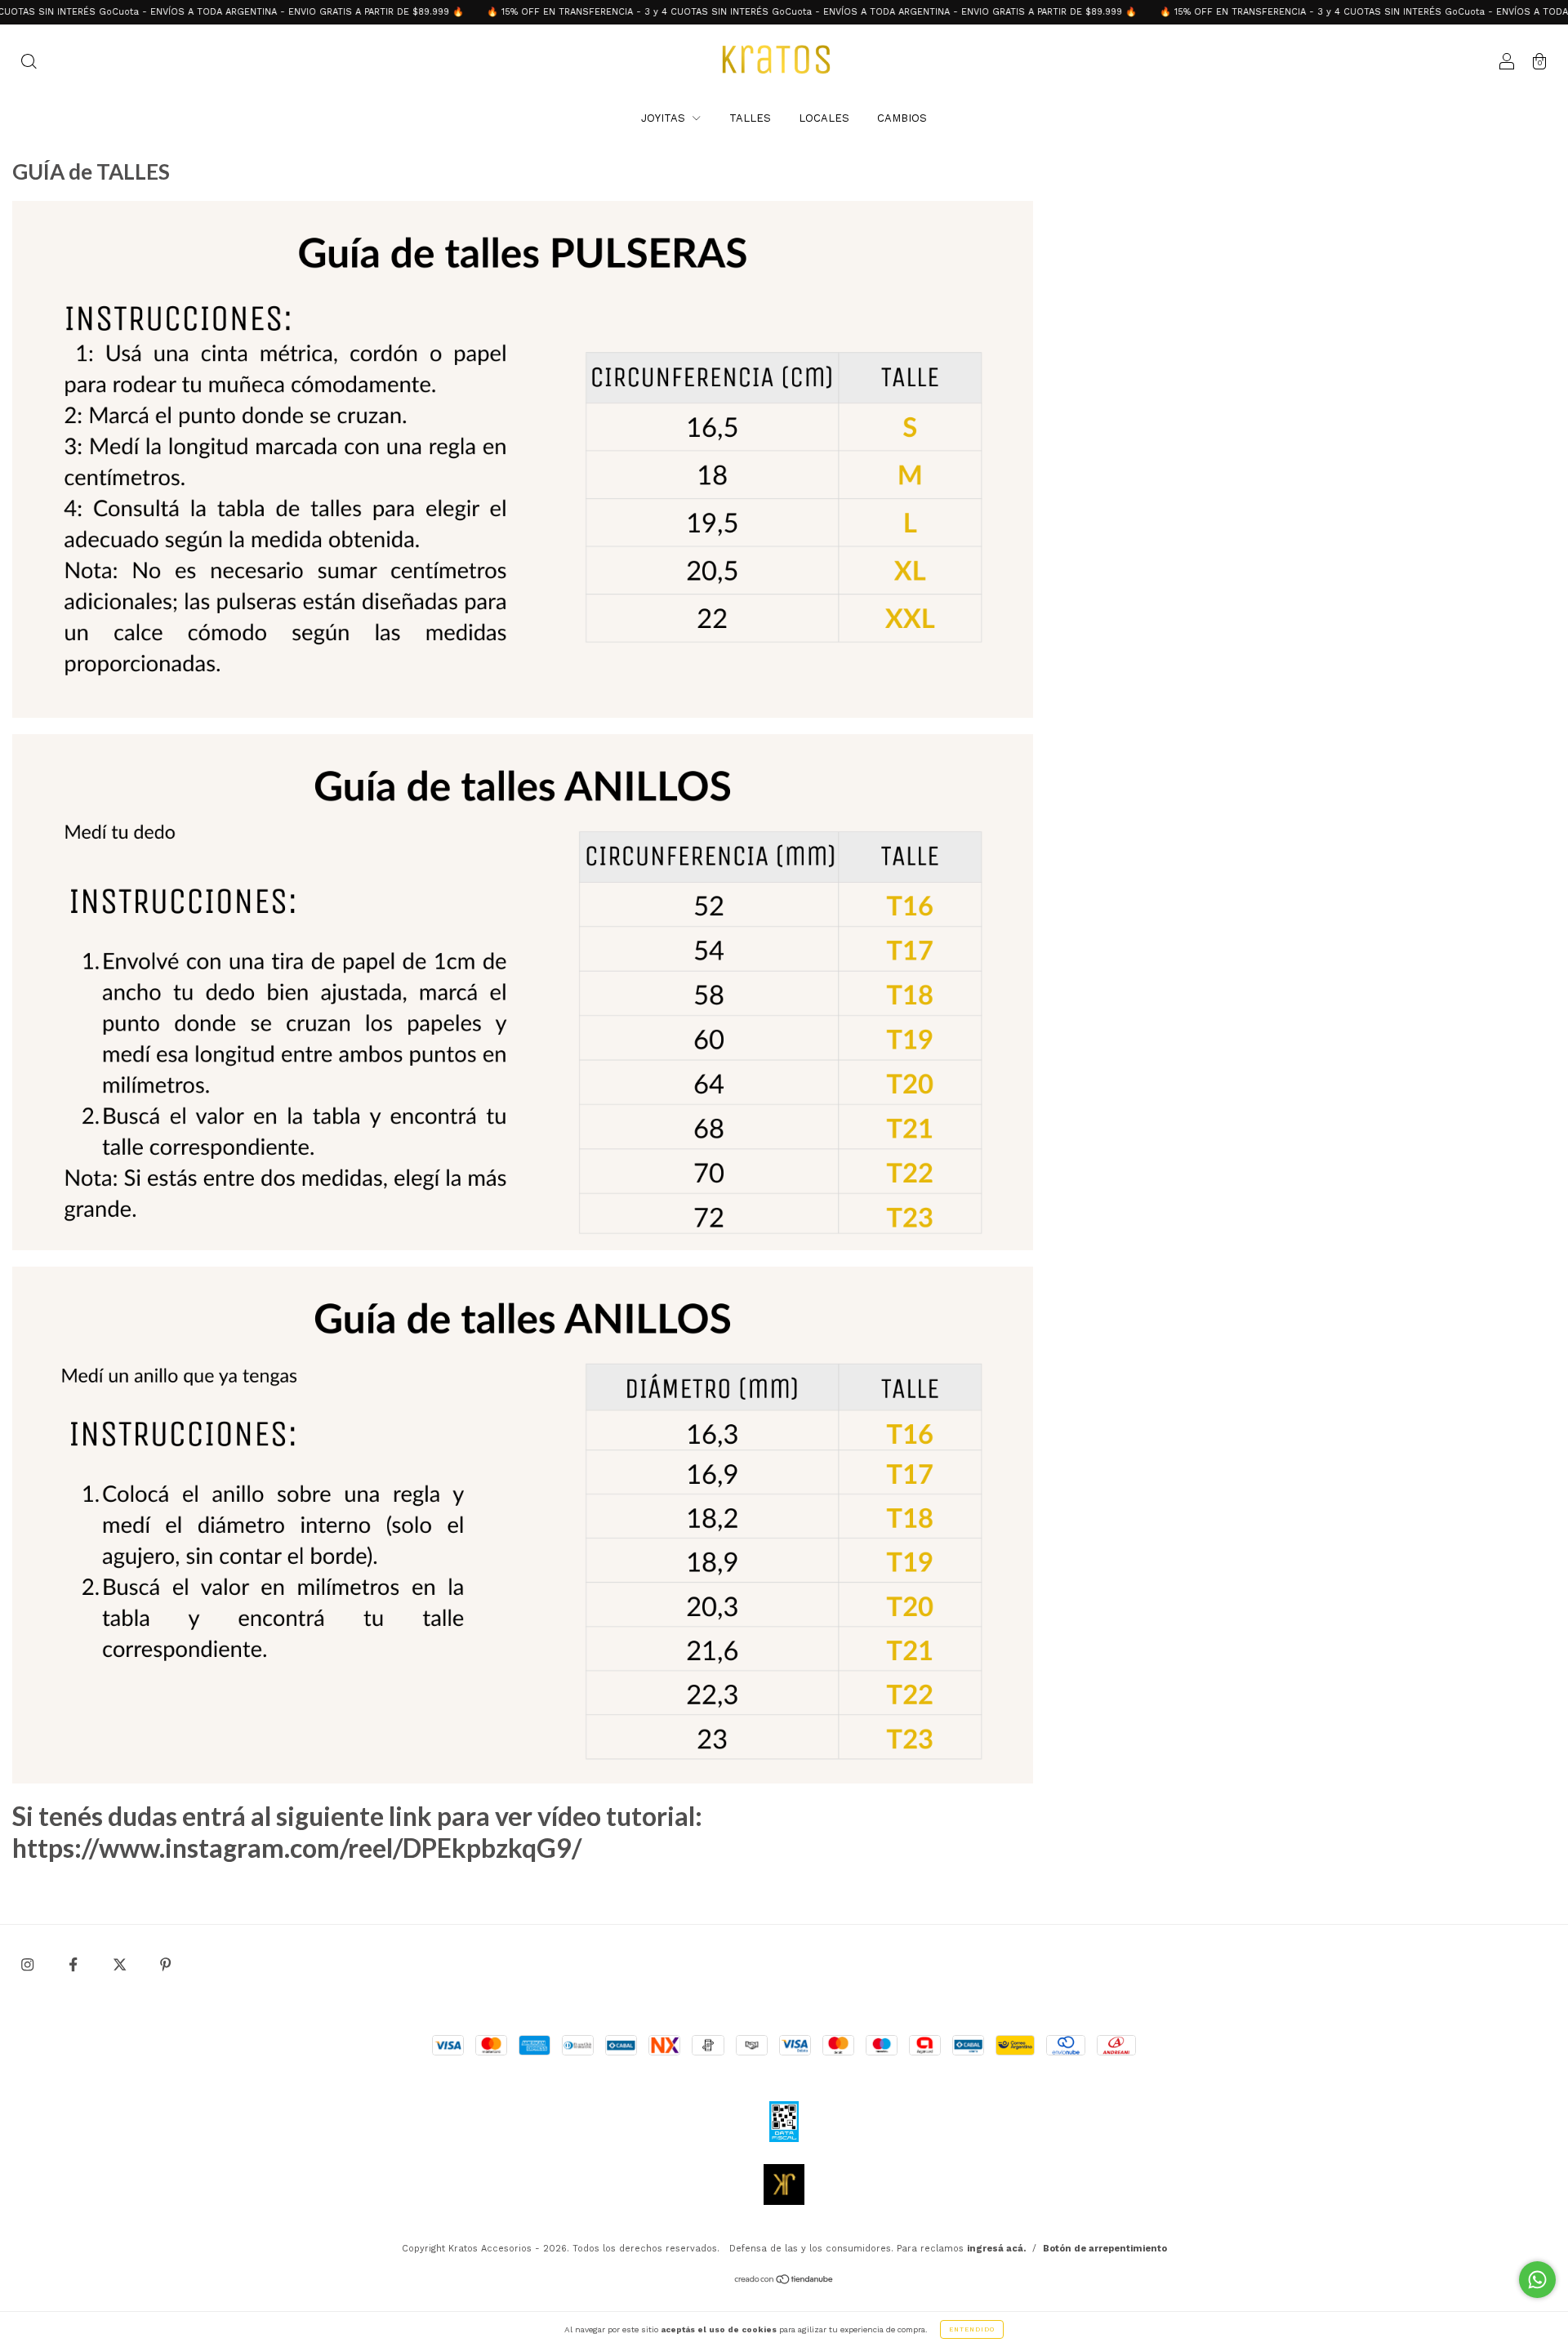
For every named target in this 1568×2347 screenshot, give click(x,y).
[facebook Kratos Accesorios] (75, 1965)
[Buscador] (29, 63)
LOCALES (824, 118)
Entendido (972, 2329)
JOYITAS (665, 118)
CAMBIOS (902, 118)
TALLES (750, 118)
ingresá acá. (996, 2249)
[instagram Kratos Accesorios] (29, 1965)
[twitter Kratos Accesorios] (121, 1965)
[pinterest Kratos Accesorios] (165, 1965)
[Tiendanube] (784, 2280)
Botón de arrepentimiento (1105, 2249)
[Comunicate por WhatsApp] (1537, 2280)
